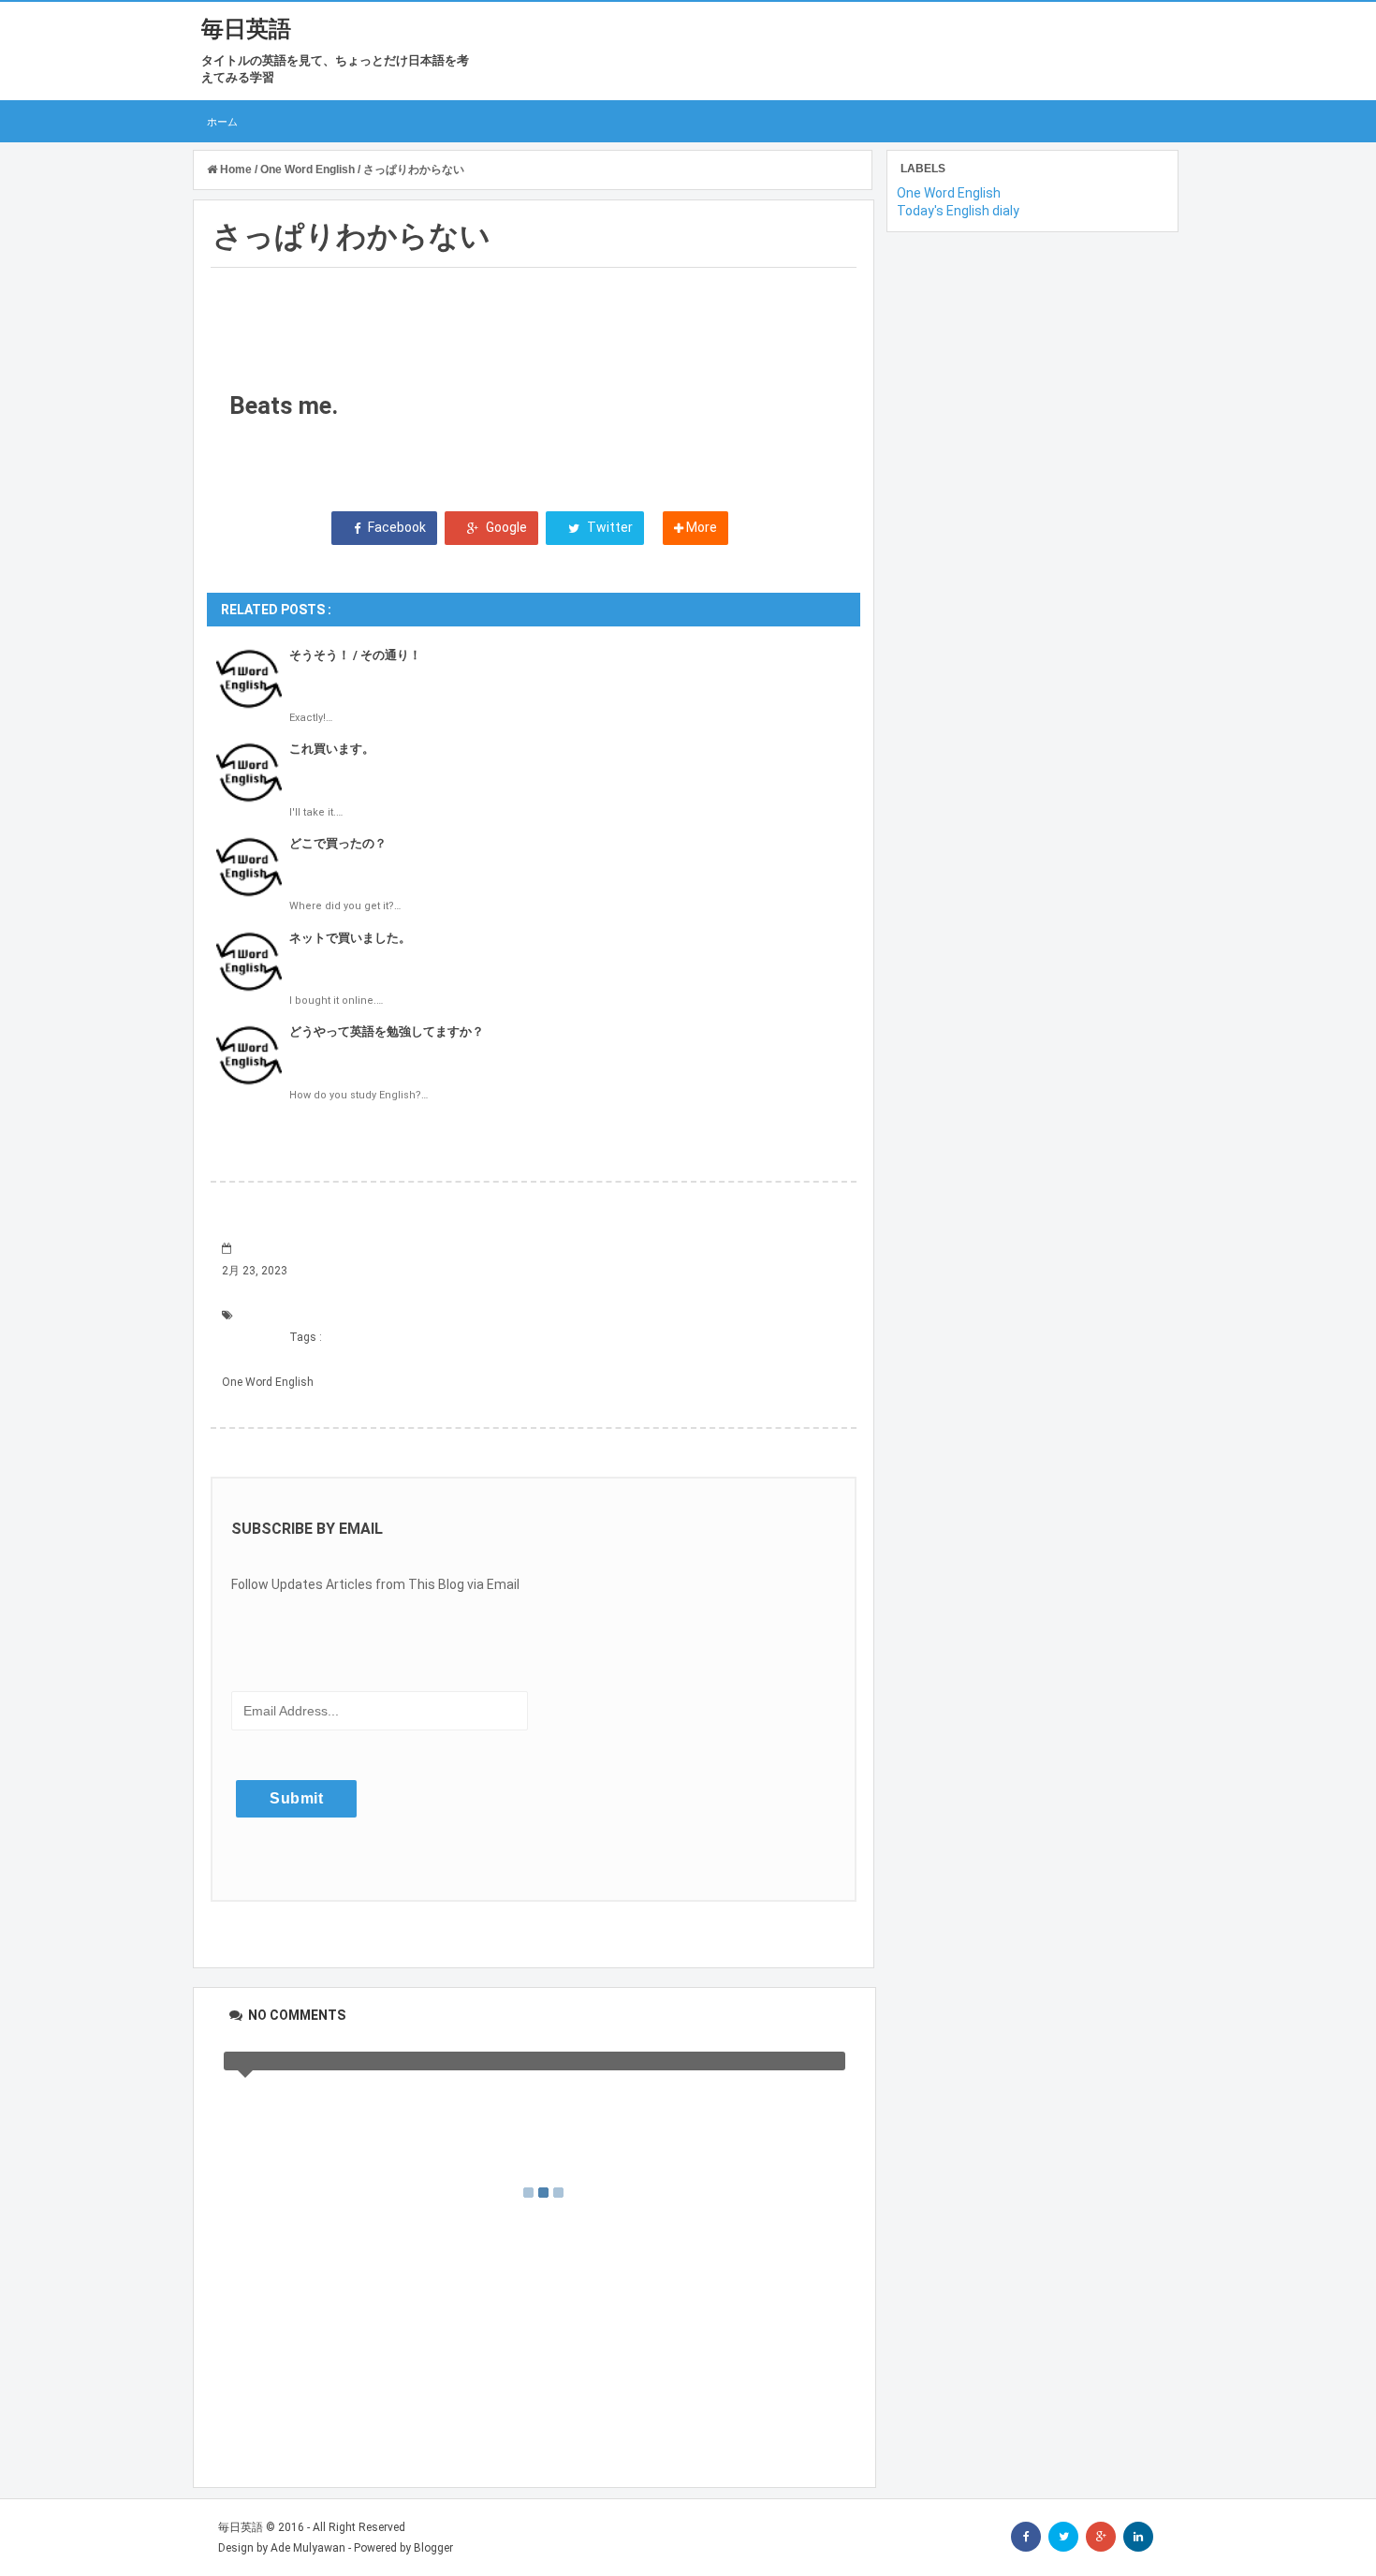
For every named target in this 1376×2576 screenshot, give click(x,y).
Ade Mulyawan (308, 2548)
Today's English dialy (958, 211)
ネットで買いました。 (350, 938)
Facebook (395, 527)
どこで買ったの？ (338, 843)
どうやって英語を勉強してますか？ (387, 1031)
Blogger (433, 2548)
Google (505, 527)
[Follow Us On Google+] (1101, 2537)
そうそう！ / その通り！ (355, 655)
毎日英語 (246, 29)
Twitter (608, 527)
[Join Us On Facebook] (1026, 2537)
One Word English (268, 1382)
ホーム (222, 121)
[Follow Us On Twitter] (1063, 2537)
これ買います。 (332, 749)
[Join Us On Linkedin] (1138, 2537)
